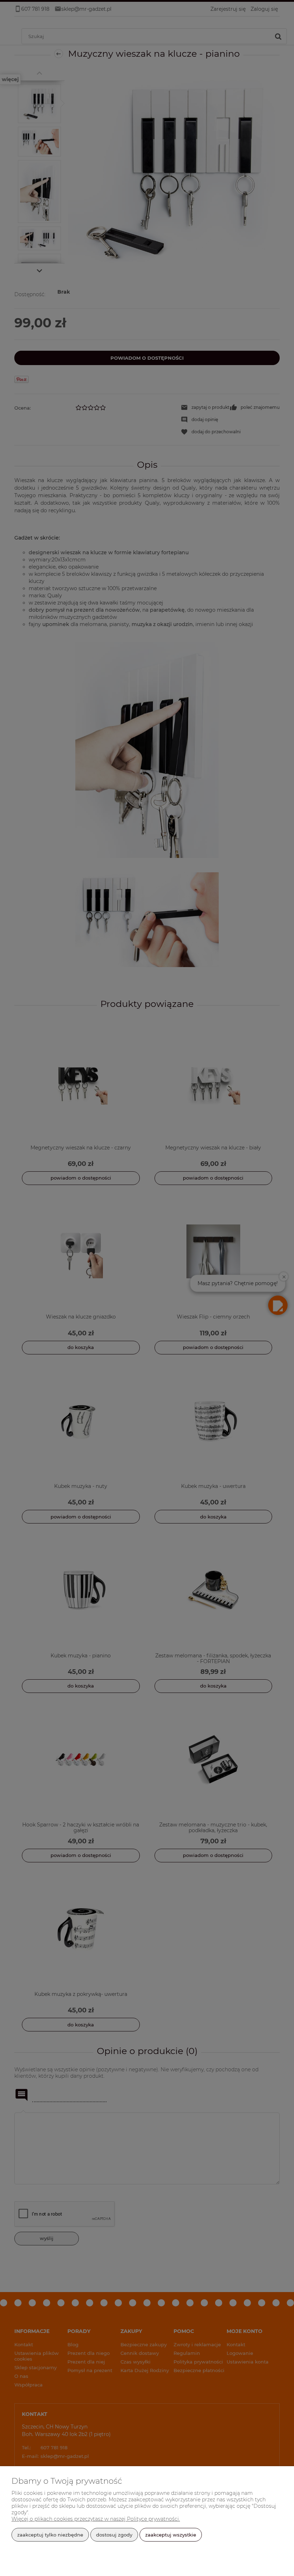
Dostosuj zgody (114, 2535)
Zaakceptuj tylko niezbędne (50, 2535)
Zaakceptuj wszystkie (171, 2535)
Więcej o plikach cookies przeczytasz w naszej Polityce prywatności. (96, 2519)
